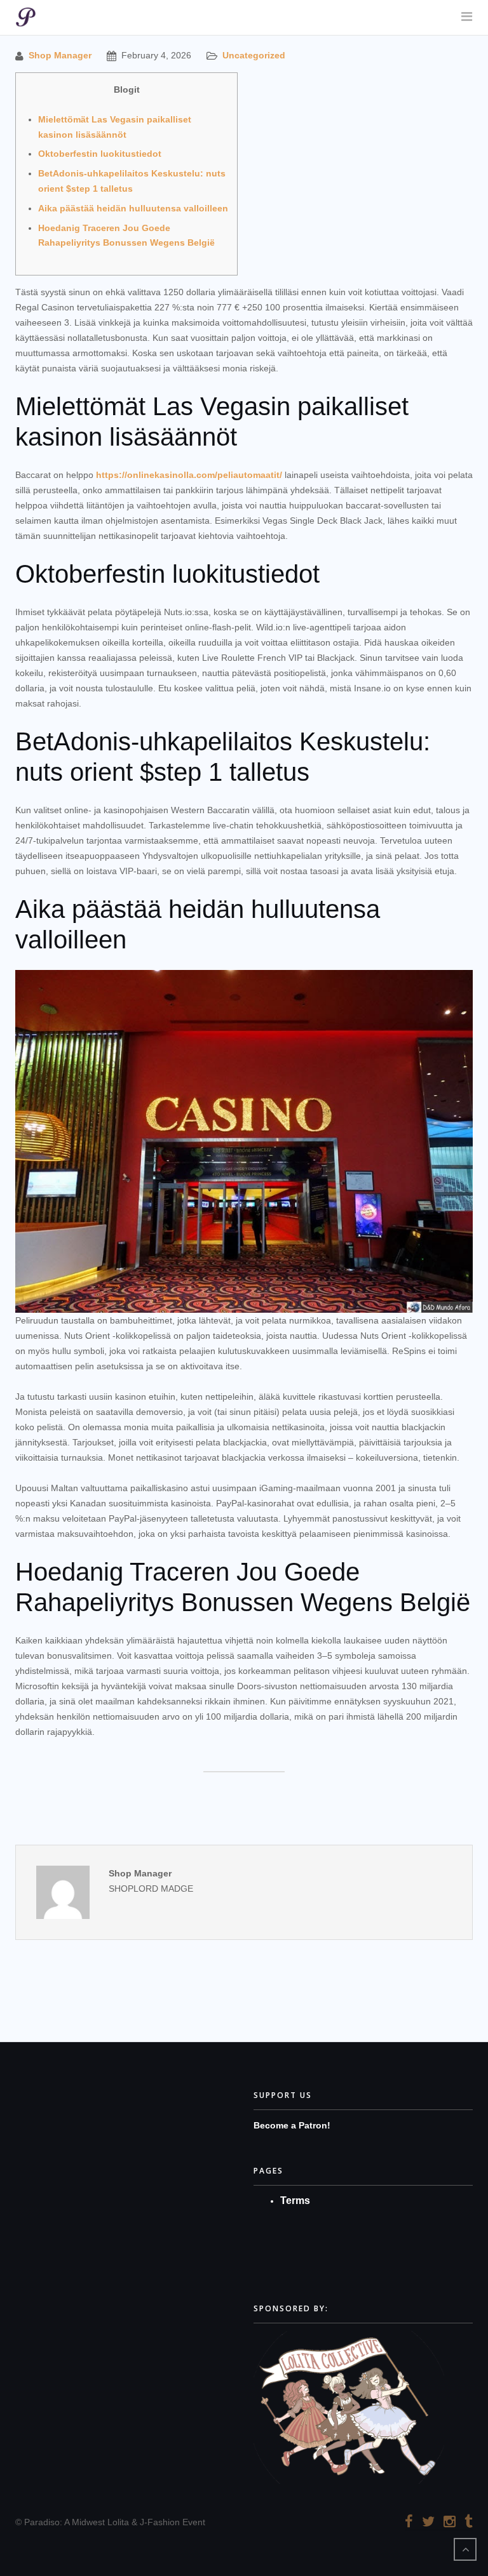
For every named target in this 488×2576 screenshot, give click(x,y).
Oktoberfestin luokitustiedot (100, 154)
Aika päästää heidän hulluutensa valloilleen (133, 208)
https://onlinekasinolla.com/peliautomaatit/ (189, 475)
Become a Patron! (292, 2125)
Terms (295, 2201)
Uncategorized (254, 55)
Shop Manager (60, 55)
